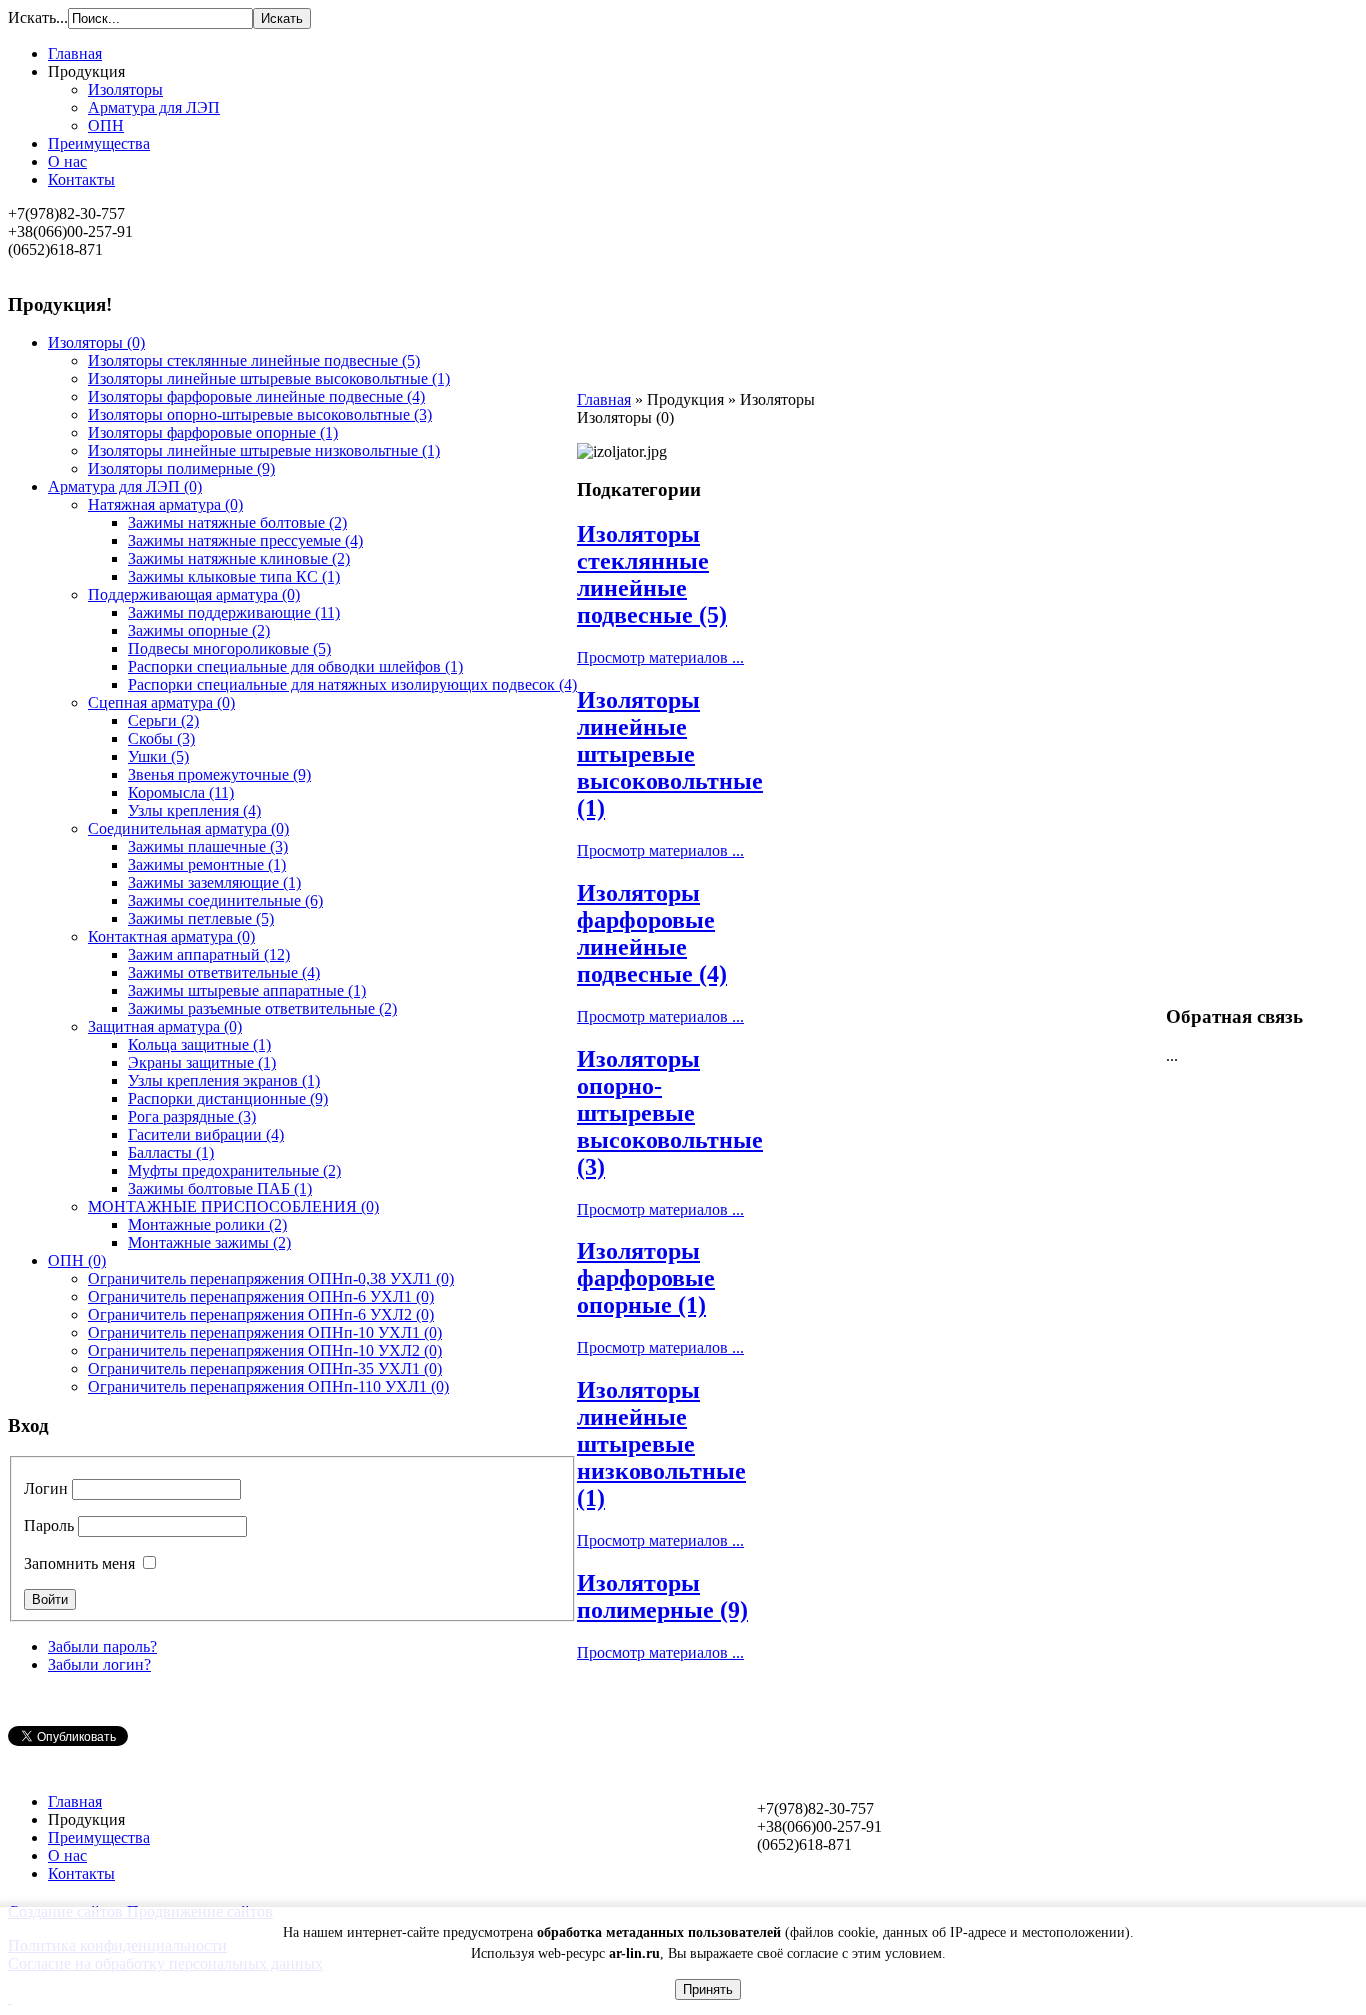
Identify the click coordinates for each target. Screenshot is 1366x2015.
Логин (46, 1488)
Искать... (38, 17)
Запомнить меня (79, 1563)
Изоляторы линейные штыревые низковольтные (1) (661, 1444)
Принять (708, 1989)
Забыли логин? (99, 1664)
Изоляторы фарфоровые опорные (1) (646, 1278)
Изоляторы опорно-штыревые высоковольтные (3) (670, 1113)
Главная (604, 399)
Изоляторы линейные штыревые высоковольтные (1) (670, 754)
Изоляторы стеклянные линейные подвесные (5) (652, 574)
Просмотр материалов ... (660, 657)
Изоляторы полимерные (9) (662, 1596)
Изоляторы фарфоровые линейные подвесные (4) (652, 933)
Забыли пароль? (102, 1646)
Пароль (49, 1525)
